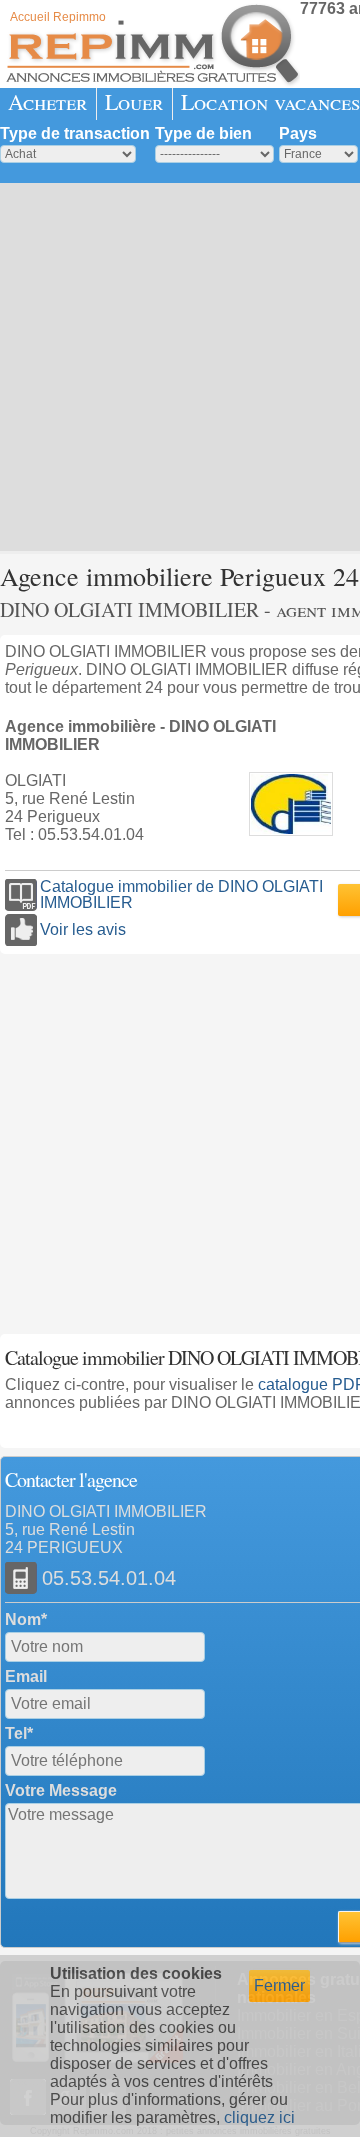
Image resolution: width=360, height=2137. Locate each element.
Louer (134, 101)
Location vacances (270, 101)
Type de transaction (75, 133)
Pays (298, 133)
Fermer (279, 1985)
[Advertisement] (180, 365)
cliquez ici (259, 2117)
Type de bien (203, 133)
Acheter (48, 101)
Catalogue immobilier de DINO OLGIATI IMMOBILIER (181, 895)
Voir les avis (83, 929)
